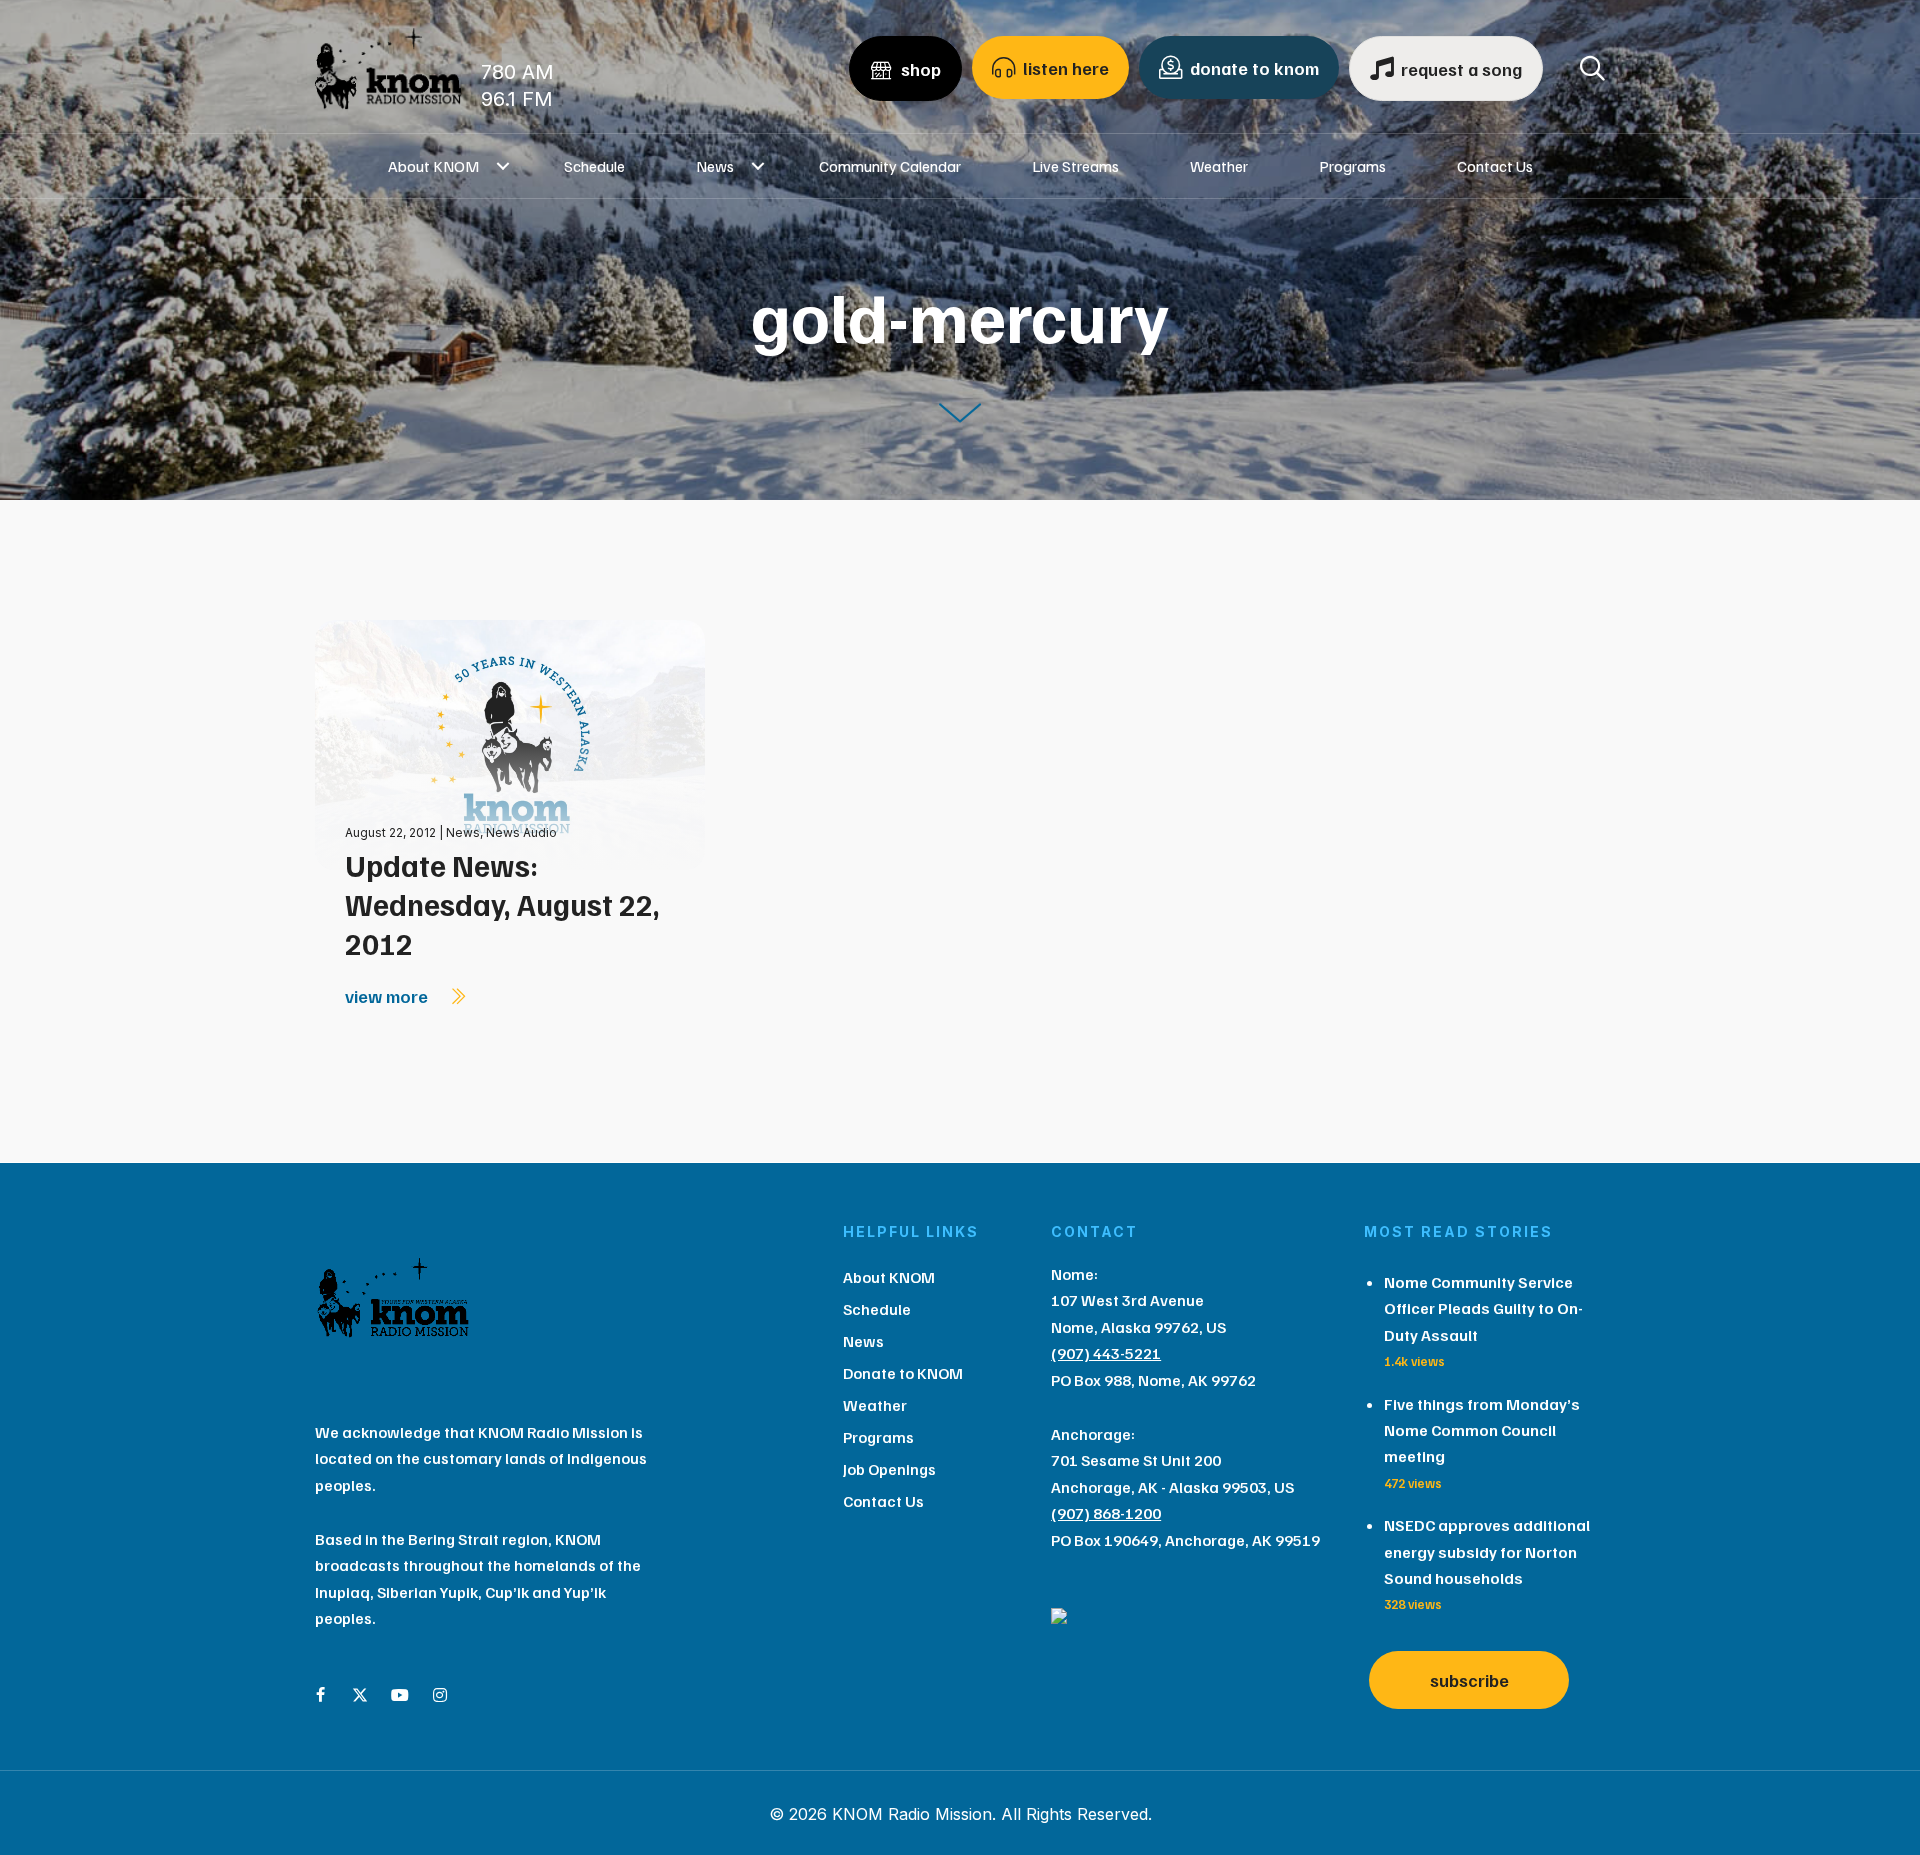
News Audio (521, 832)
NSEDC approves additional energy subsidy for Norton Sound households (1487, 1551)
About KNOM (433, 166)
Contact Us (1495, 166)
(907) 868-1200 (1106, 1513)
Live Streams (1075, 166)
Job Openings (889, 1469)
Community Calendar (890, 166)
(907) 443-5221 (1106, 1353)
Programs (1352, 166)
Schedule (594, 166)
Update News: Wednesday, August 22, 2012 (502, 904)
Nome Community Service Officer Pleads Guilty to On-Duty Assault (1483, 1308)
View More (388, 996)
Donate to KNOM (903, 1373)
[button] (503, 166)
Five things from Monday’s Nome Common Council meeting (1482, 1430)
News (715, 166)
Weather (1219, 166)
